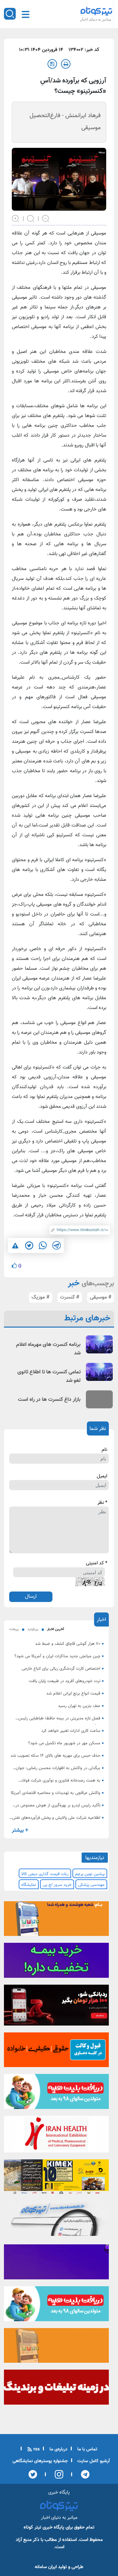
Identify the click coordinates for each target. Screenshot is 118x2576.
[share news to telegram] (56, 1245)
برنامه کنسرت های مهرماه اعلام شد (48, 1349)
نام (104, 1450)
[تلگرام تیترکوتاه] (56, 2220)
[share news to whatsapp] (43, 1245)
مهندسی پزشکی (91, 1885)
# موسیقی (101, 1297)
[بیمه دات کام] (56, 1962)
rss (36, 2449)
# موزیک (40, 1297)
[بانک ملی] (56, 1921)
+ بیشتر (20, 1830)
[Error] (15, 1246)
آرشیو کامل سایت (93, 2461)
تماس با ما (87, 2449)
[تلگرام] (83, 2474)
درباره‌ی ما (58, 2449)
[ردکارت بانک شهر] (56, 2007)
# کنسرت (70, 1297)
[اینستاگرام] (57, 2474)
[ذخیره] (52, 64)
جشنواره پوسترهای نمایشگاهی (40, 2461)
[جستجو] (10, 14)
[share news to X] (29, 1245)
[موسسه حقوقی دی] (56, 2052)
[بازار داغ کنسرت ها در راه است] (99, 1399)
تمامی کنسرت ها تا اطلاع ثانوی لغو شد (49, 1376)
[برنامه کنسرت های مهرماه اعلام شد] (99, 1344)
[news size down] (46, 218)
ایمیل (102, 1476)
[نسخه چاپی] (66, 64)
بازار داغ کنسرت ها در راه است (49, 1400)
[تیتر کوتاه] (96, 11)
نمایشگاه (29, 1885)
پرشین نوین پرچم (90, 1874)
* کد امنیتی (97, 1563)
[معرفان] (56, 2389)
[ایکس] (33, 2474)
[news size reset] (31, 218)
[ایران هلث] (56, 2136)
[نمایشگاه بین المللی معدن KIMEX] (56, 2179)
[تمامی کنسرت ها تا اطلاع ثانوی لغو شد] (99, 1372)
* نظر (102, 1503)
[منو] (26, 14)
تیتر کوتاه (32, 2527)
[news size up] (16, 218)
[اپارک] (56, 2094)
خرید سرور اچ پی (57, 1885)
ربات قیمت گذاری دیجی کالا (45, 1874)
